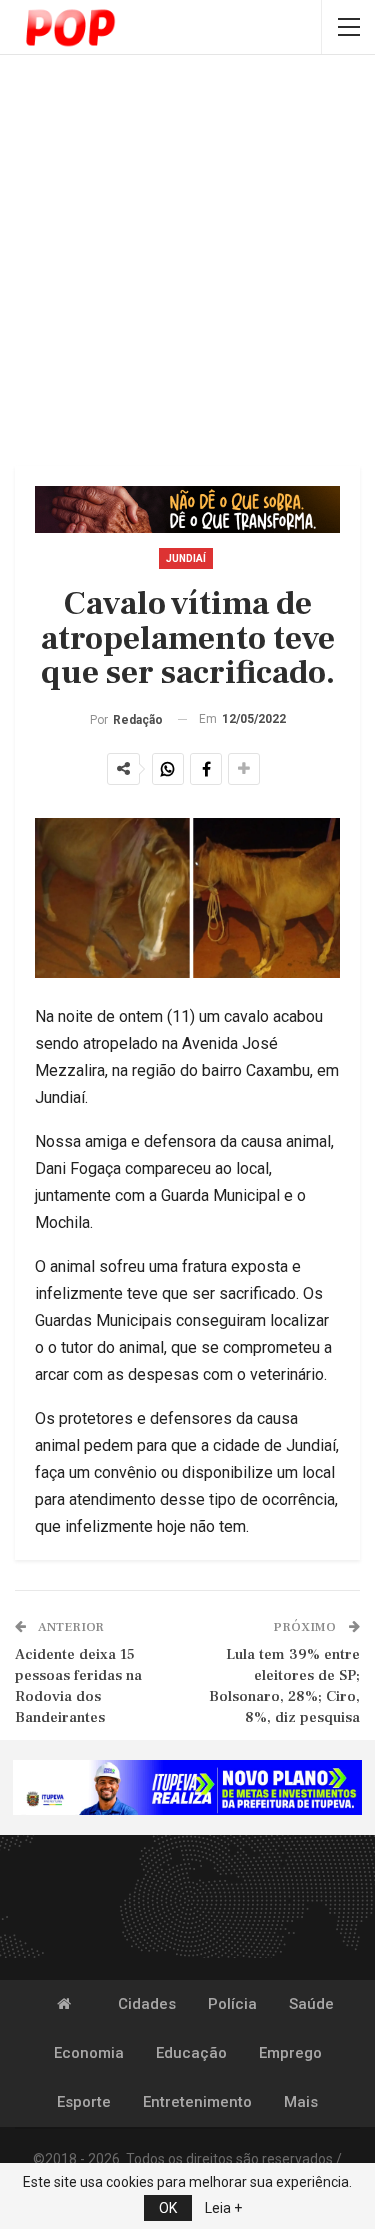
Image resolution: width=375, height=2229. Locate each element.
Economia (89, 2053)
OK (168, 2208)
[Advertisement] (187, 262)
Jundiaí (186, 558)
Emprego (290, 2053)
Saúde (311, 2004)
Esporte (84, 2102)
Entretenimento (197, 2102)
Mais (301, 2102)
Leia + (223, 2208)
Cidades (147, 2004)
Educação (191, 2053)
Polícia (232, 2004)
